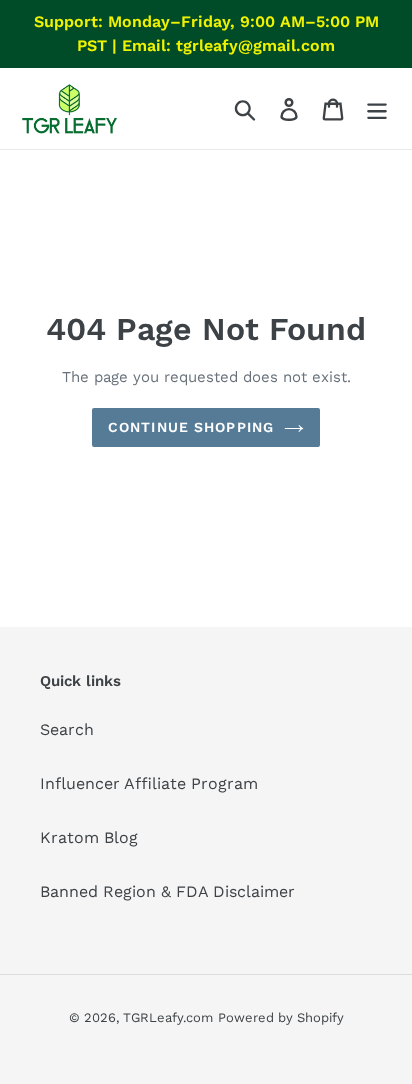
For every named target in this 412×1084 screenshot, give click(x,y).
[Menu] (377, 108)
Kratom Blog (89, 837)
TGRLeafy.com (168, 1017)
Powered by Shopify (281, 1017)
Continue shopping (191, 427)
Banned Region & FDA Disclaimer (167, 891)
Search (67, 729)
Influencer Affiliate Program (149, 783)
